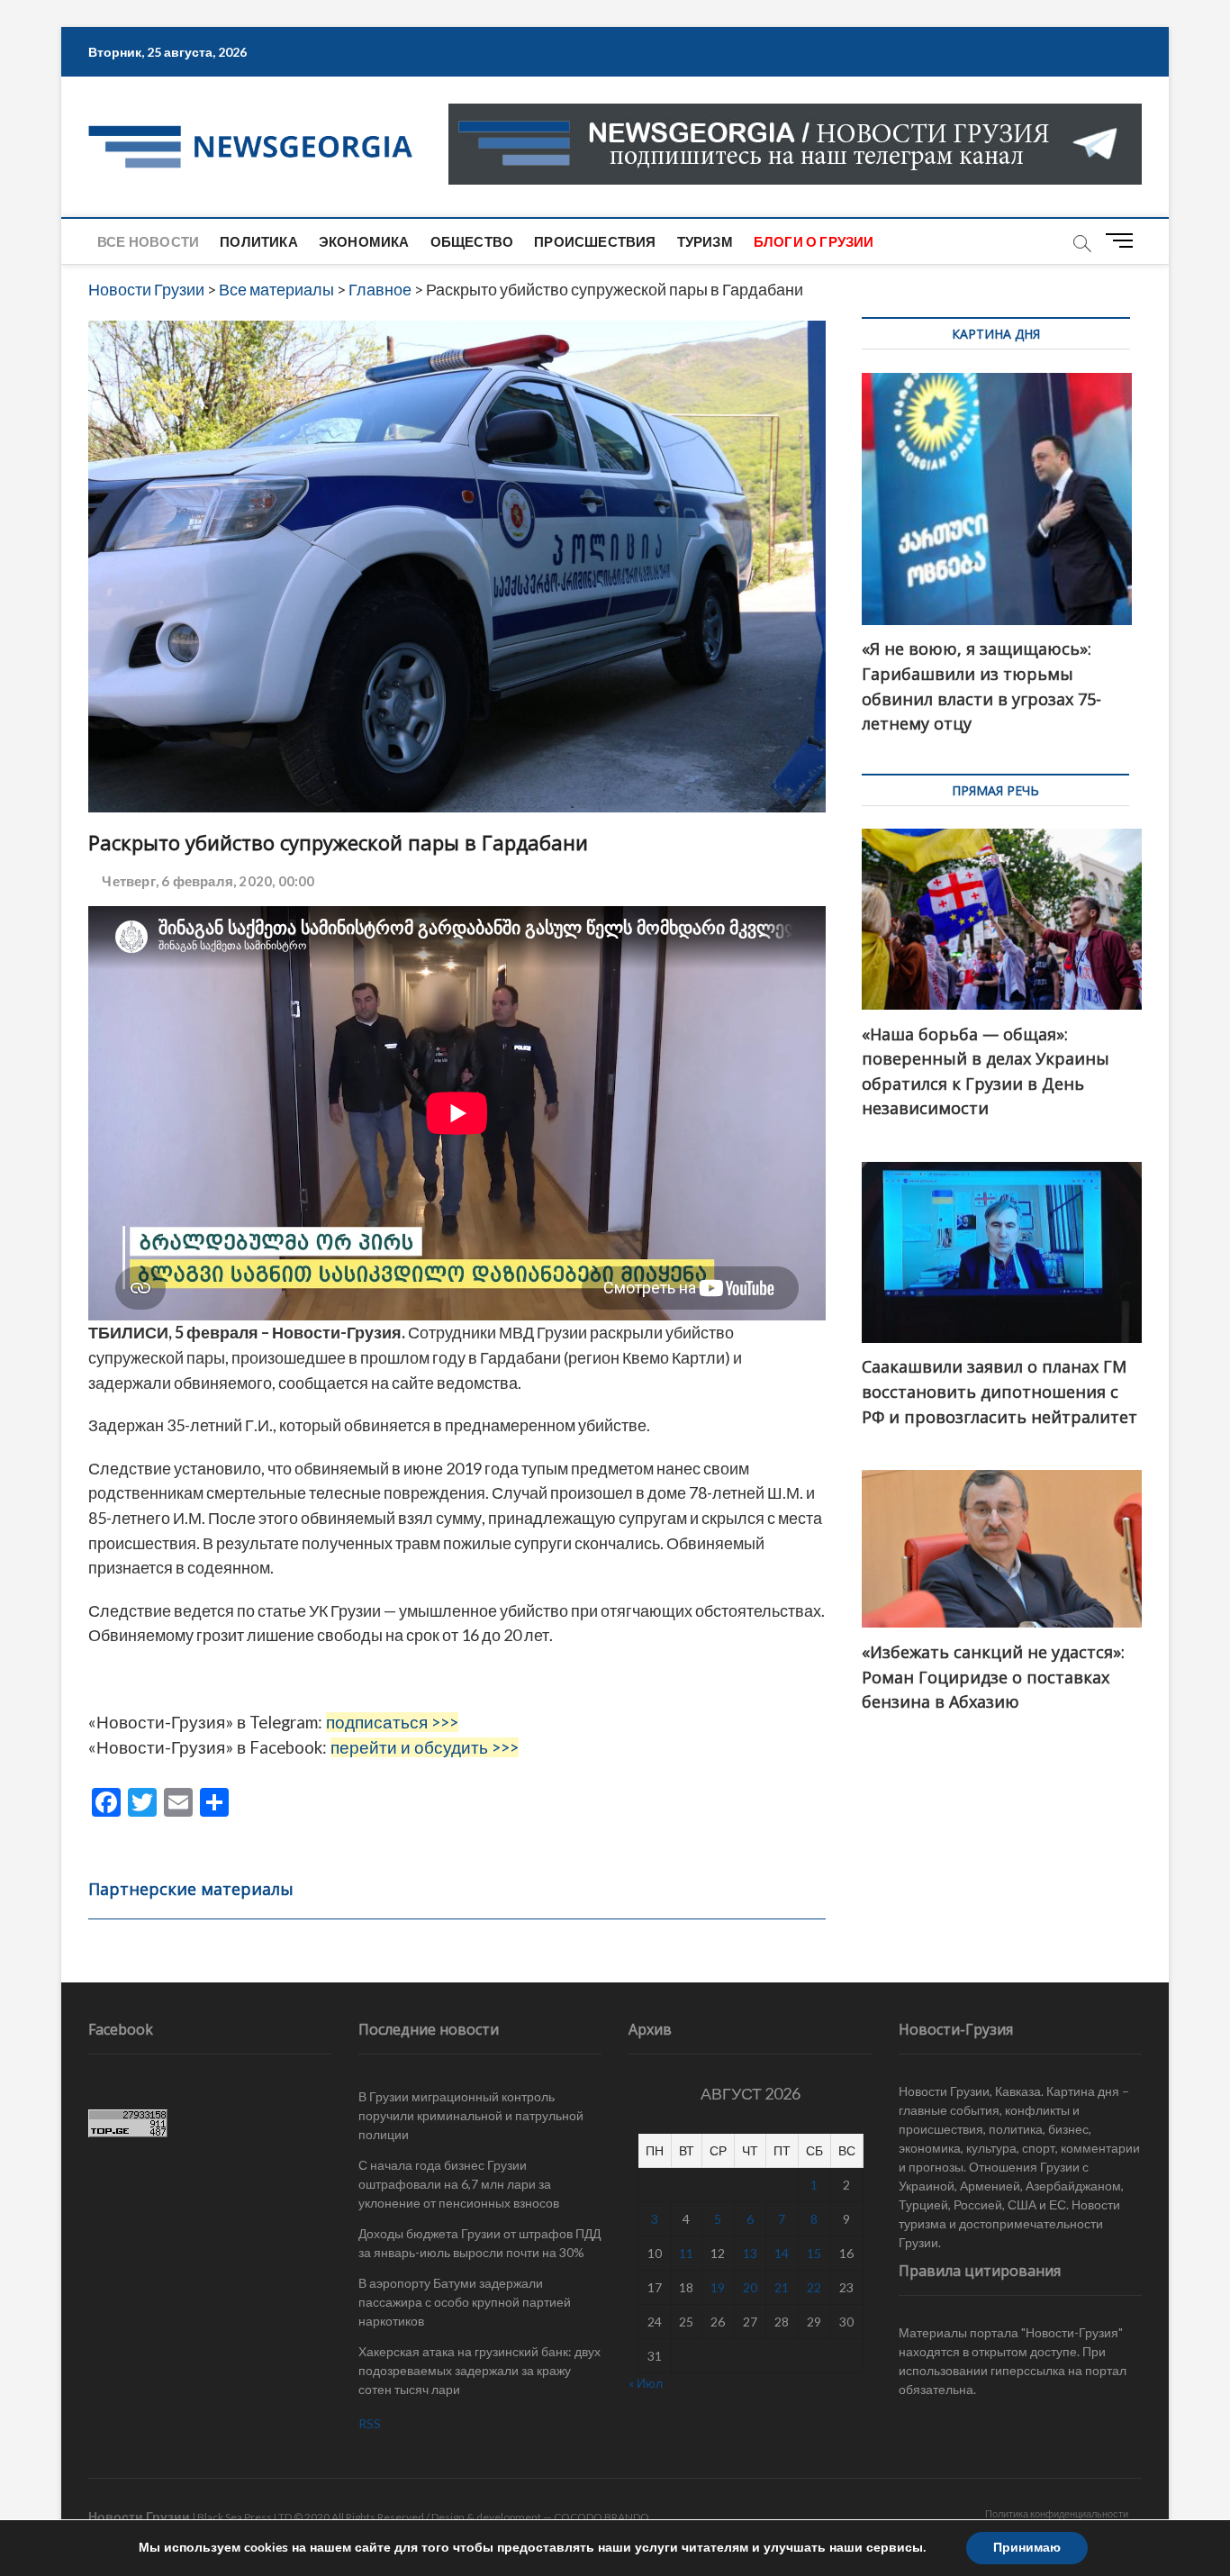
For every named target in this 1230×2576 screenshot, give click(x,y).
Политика (259, 241)
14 (782, 2253)
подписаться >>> (392, 1722)
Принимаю (1027, 2548)
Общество (472, 241)
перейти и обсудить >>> (425, 1747)
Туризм (705, 241)
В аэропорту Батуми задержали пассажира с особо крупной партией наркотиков (465, 2302)
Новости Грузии (139, 2516)
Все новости (148, 241)
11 (686, 2253)
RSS (370, 2423)
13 (750, 2253)
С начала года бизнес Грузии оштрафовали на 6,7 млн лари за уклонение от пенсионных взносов (459, 2184)
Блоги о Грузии (814, 241)
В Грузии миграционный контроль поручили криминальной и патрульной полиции (471, 2115)
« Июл (646, 2383)
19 (718, 2287)
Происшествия (595, 241)
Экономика (364, 241)
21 (782, 2287)
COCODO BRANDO (601, 2517)
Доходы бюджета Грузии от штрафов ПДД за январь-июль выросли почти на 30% (479, 2243)
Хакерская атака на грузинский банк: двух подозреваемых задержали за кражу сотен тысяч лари (479, 2370)
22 (814, 2287)
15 (814, 2253)
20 (750, 2287)
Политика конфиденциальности (1057, 2513)
